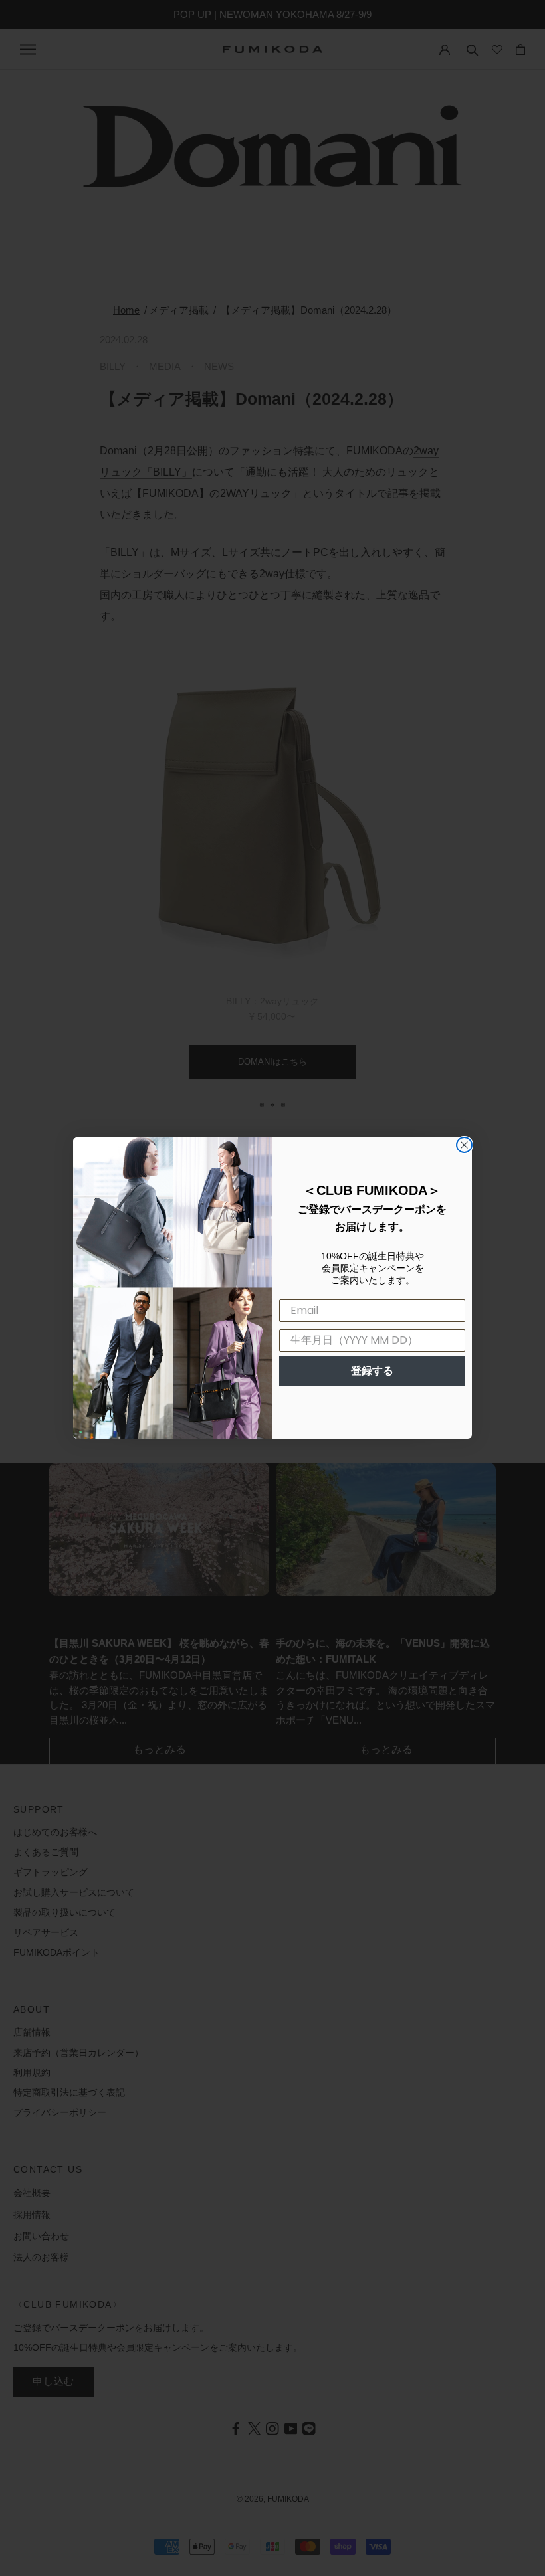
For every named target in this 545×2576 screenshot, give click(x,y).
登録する (372, 1371)
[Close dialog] (464, 1145)
